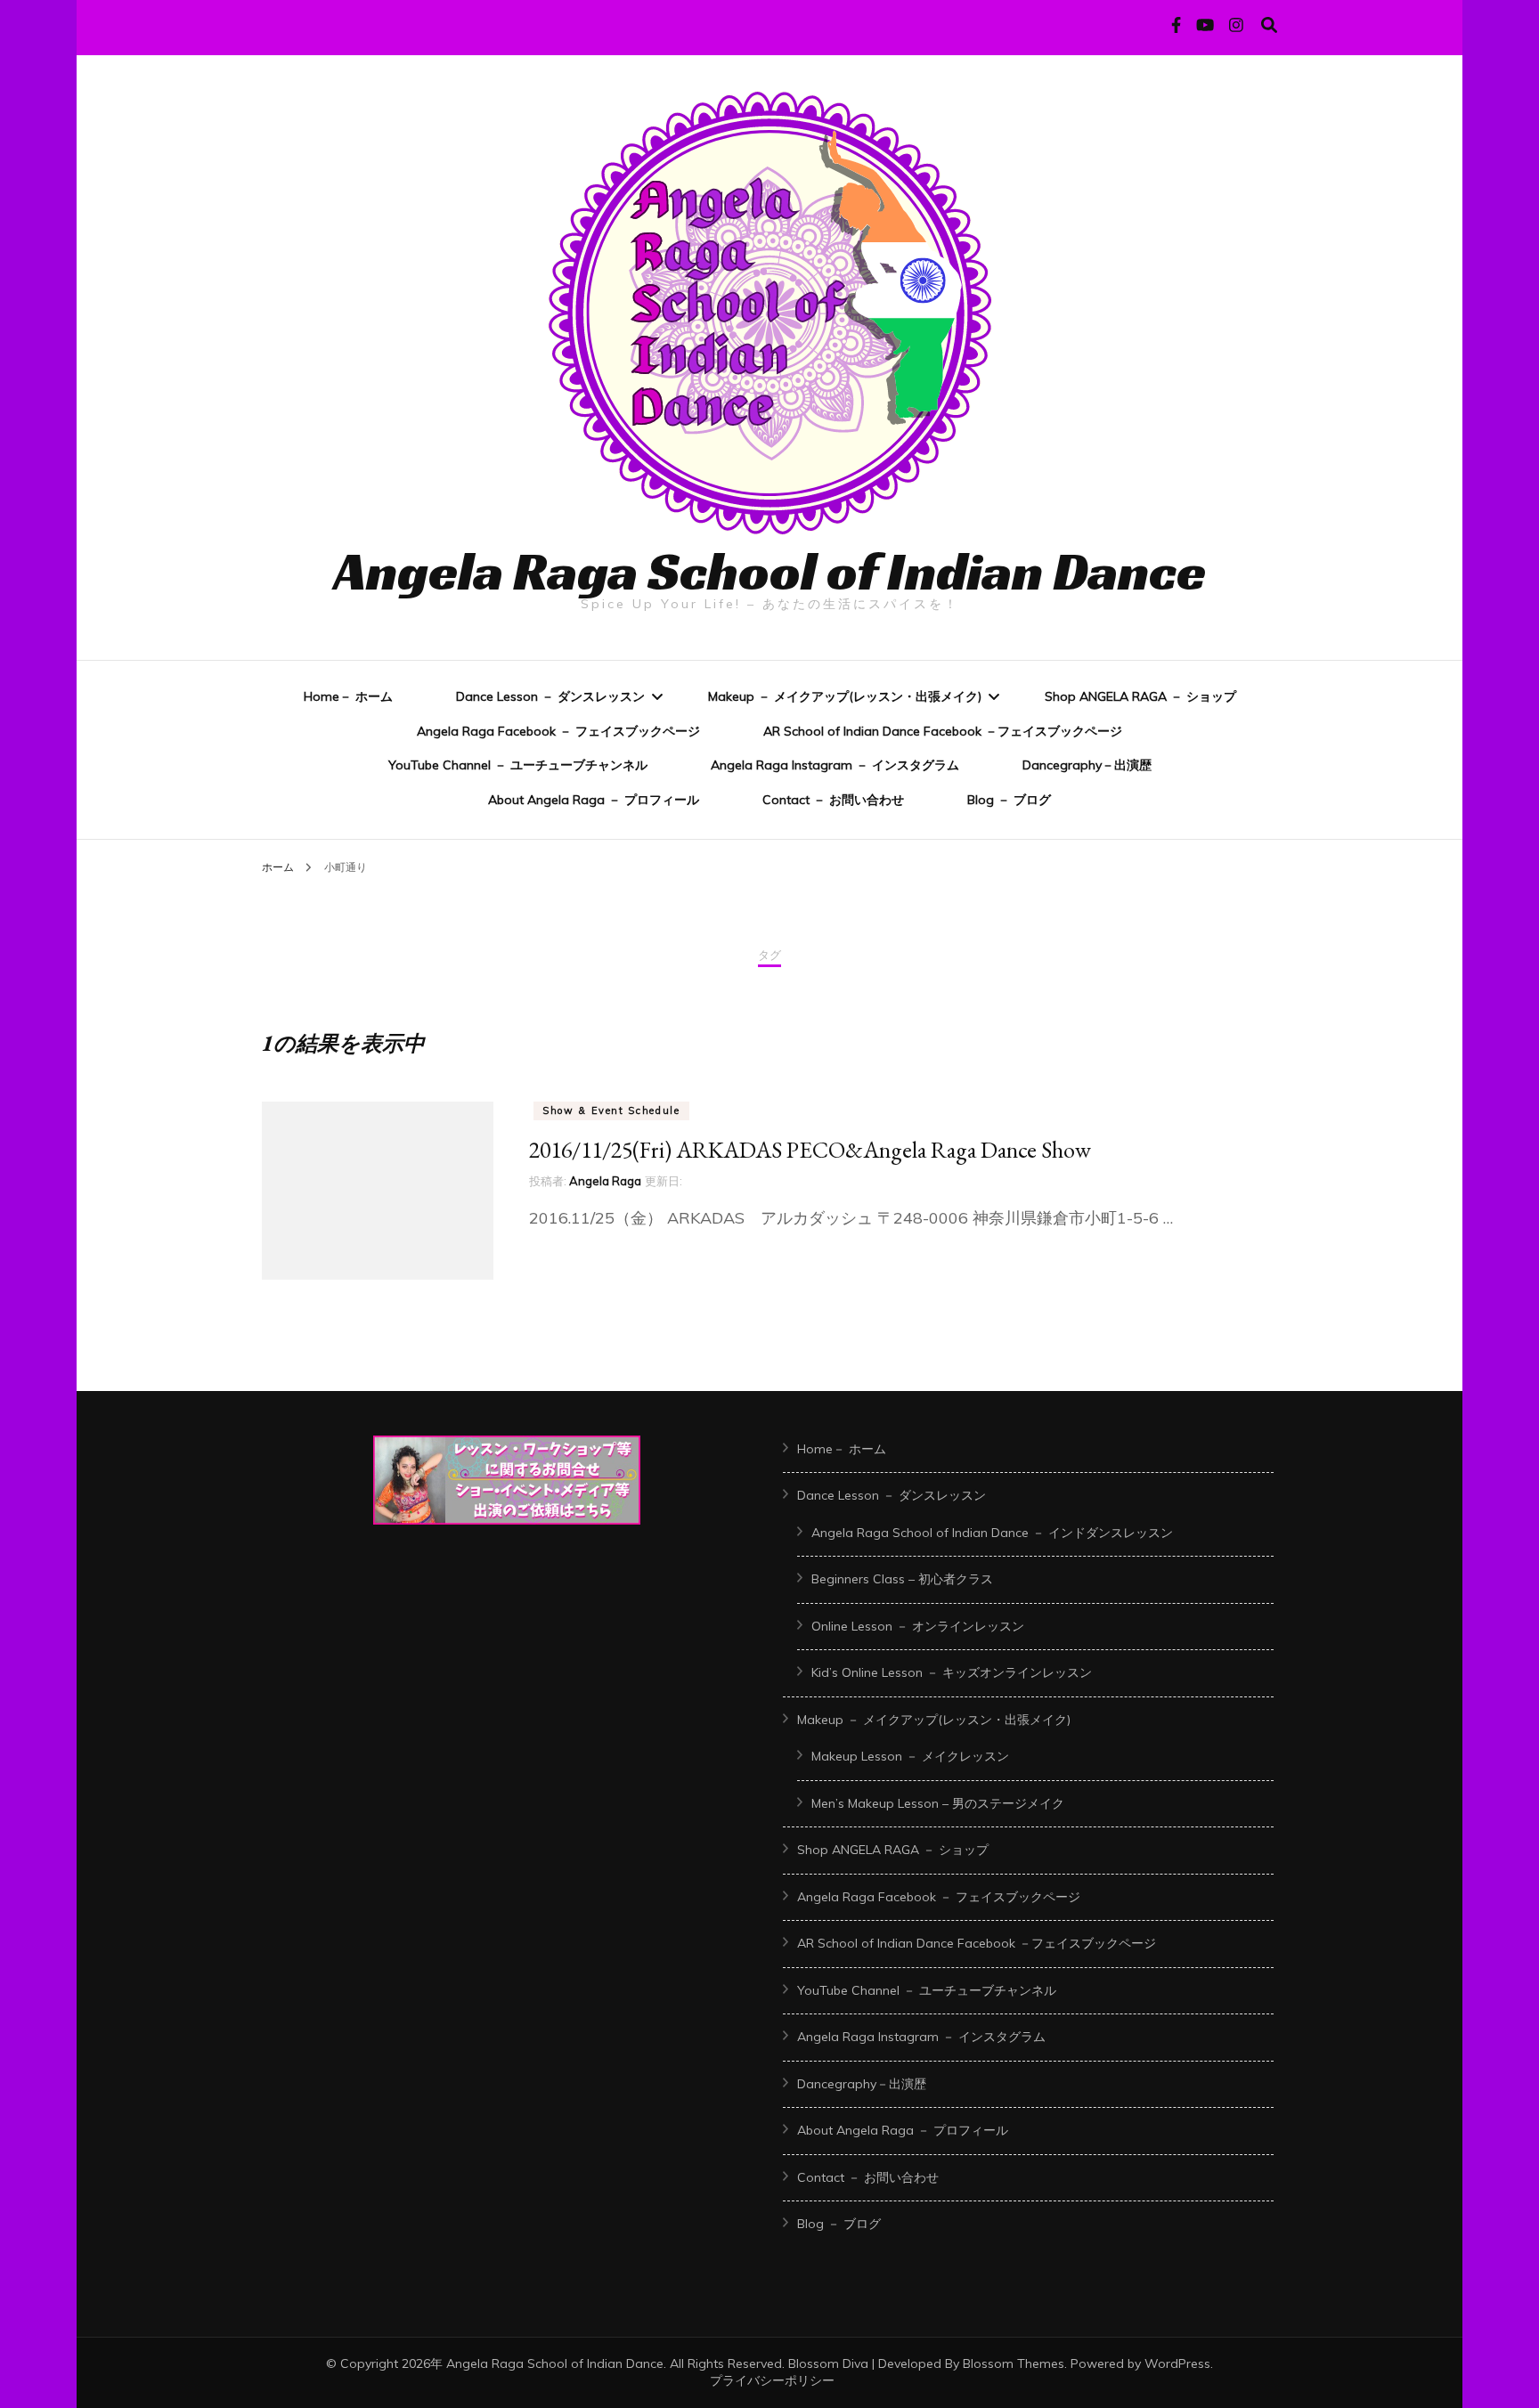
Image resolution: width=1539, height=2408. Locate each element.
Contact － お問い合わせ (833, 800)
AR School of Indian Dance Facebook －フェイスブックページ (943, 731)
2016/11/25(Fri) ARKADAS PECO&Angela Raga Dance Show (810, 1150)
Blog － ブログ (1009, 800)
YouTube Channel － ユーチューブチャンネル (518, 765)
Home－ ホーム (348, 696)
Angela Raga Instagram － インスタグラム (835, 765)
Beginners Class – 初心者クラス (902, 1579)
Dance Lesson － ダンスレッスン (550, 696)
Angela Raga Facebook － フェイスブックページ (558, 731)
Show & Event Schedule (611, 1110)
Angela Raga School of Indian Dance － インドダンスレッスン (992, 1533)
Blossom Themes (1014, 2363)
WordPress (1177, 2363)
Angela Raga (605, 1181)
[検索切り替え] (1269, 25)
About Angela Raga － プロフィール (594, 800)
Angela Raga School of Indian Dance (770, 571)
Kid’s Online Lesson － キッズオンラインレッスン (952, 1672)
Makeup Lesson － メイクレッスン (910, 1756)
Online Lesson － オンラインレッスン (918, 1626)
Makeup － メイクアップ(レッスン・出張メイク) (845, 696)
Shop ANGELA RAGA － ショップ (1140, 696)
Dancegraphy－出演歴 (1087, 765)
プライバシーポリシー (772, 2380)
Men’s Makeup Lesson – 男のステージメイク (938, 1803)
